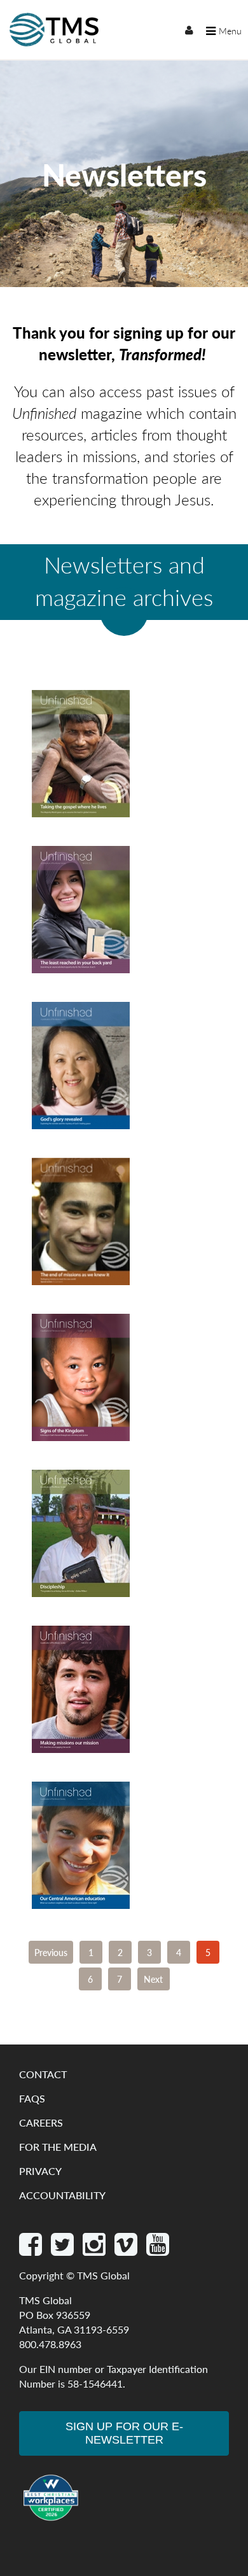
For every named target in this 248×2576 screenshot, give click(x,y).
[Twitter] (64, 2250)
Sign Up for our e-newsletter (124, 2433)
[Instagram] (95, 2250)
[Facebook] (32, 2250)
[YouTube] (158, 2250)
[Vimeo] (127, 2250)
